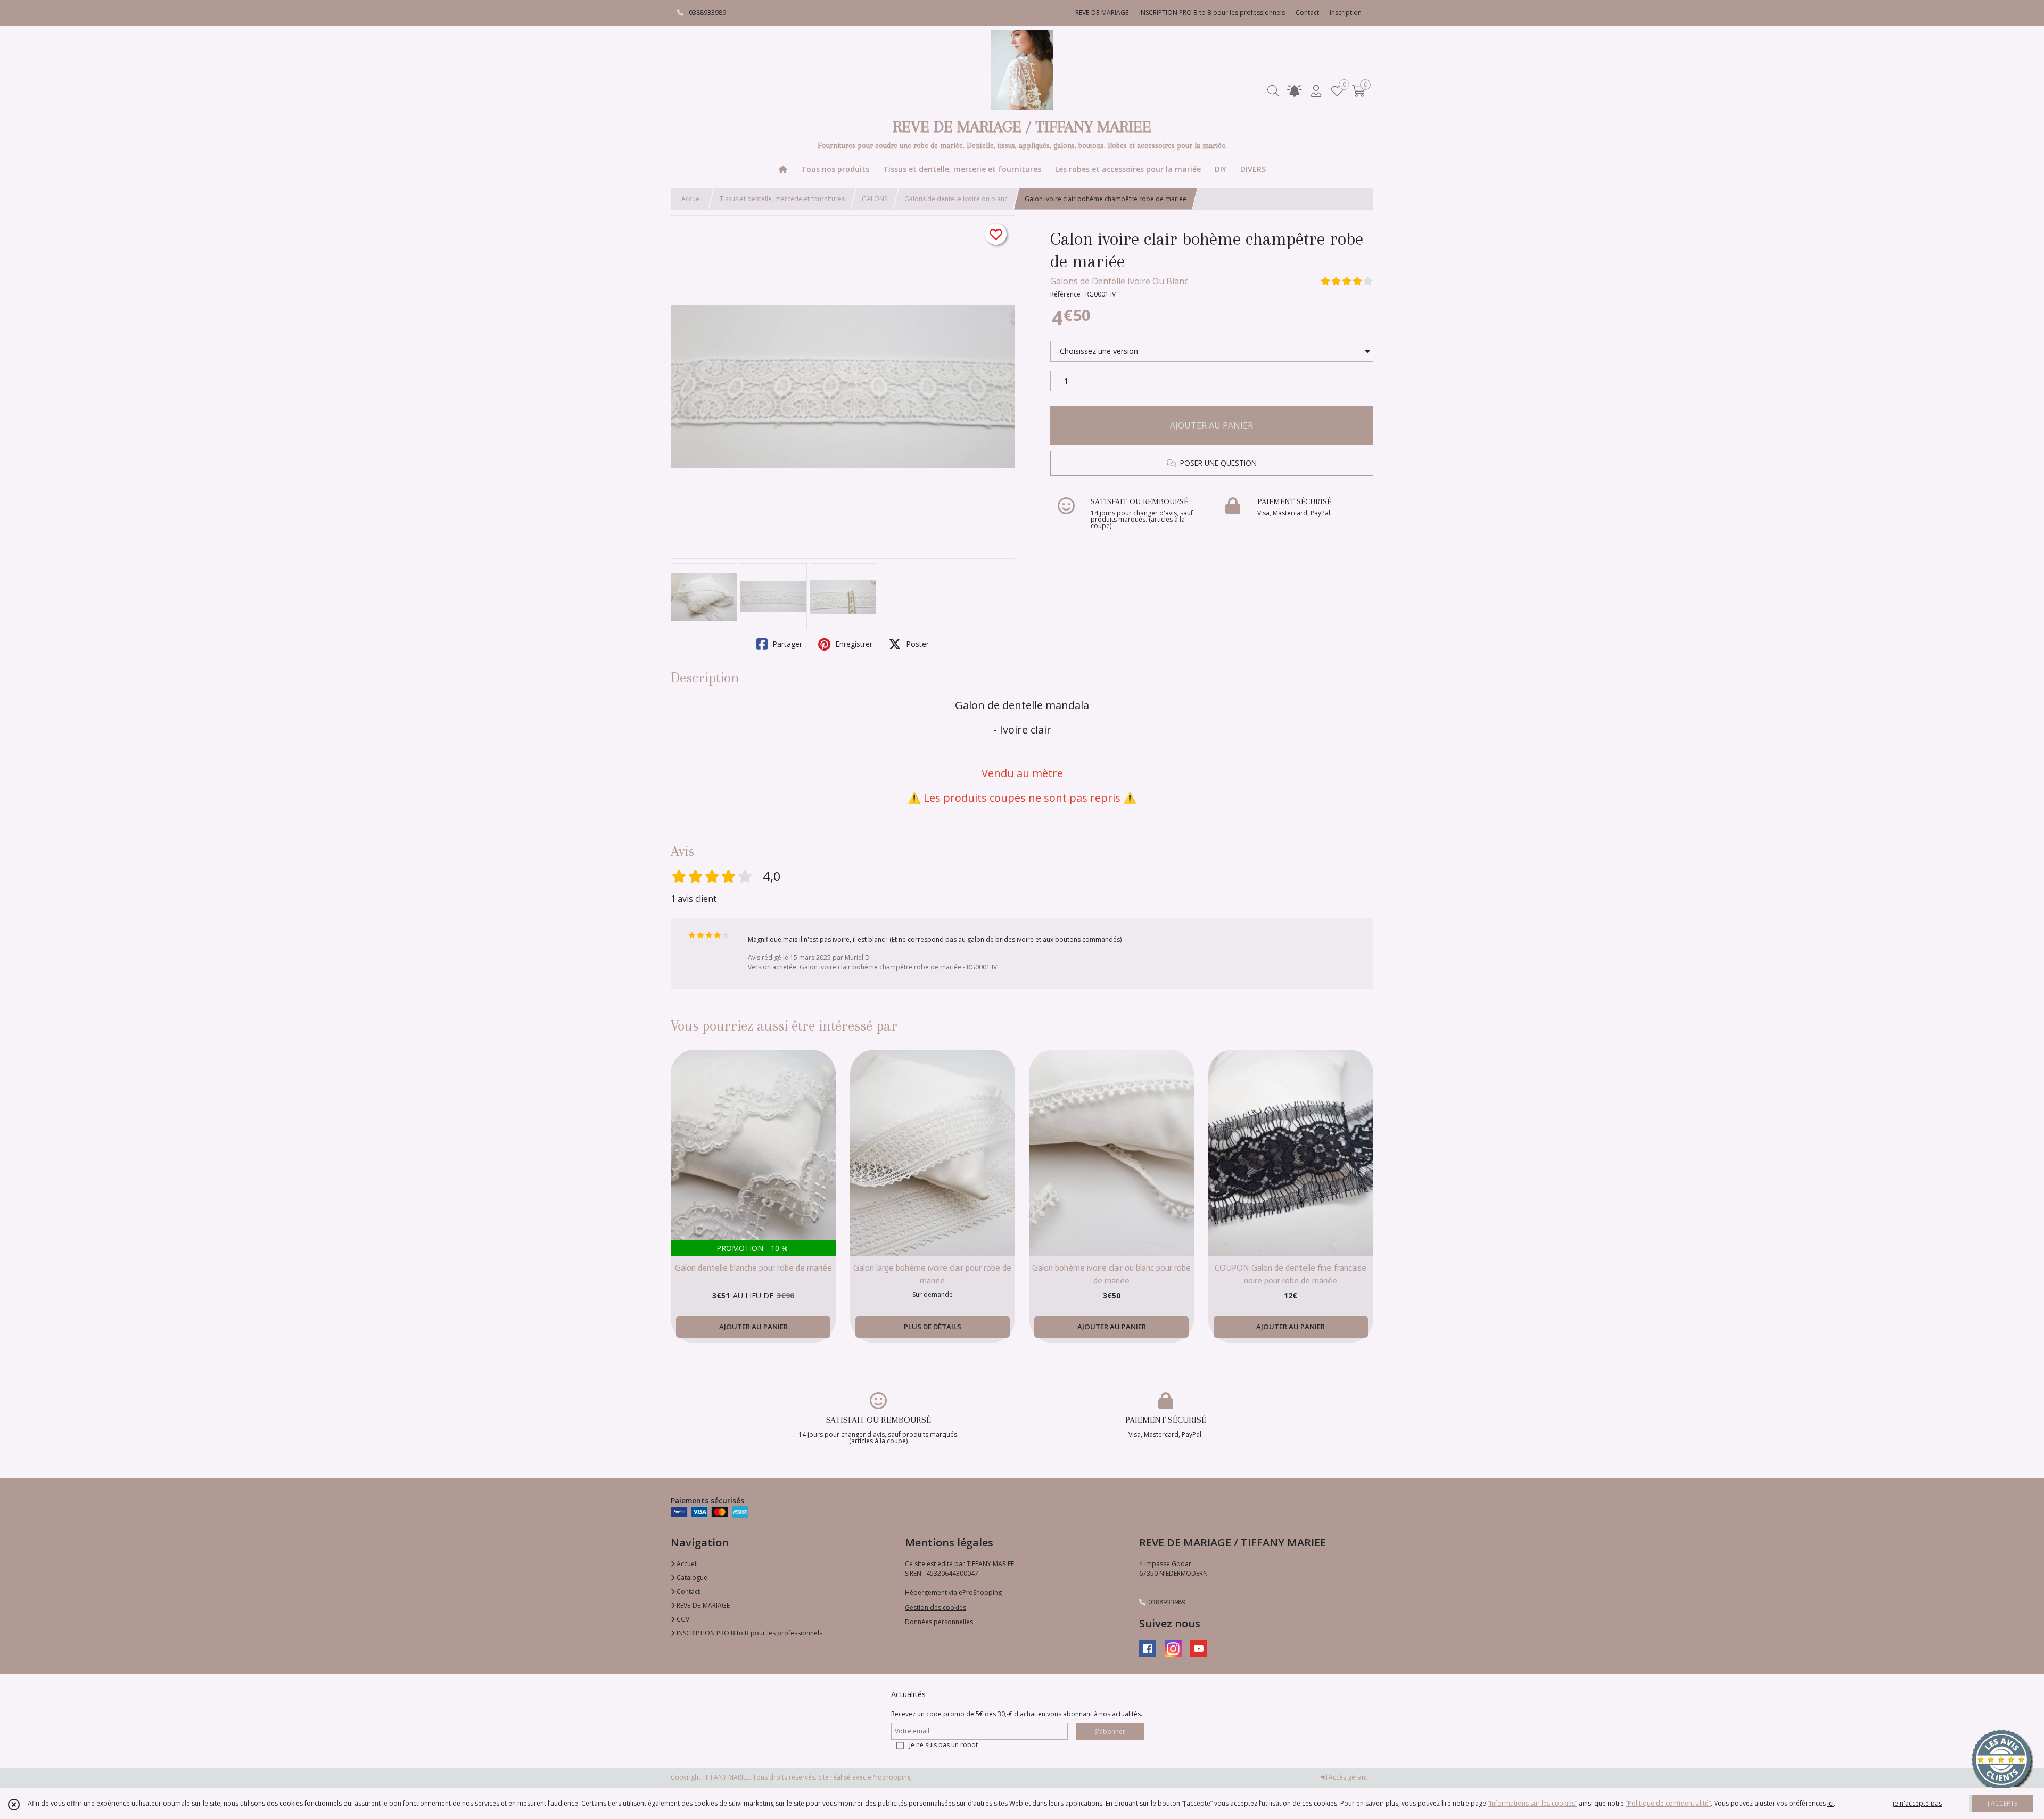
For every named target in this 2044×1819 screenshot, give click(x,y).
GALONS (875, 199)
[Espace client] (1316, 91)
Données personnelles (939, 1622)
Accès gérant (1347, 1777)
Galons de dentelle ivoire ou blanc (956, 199)
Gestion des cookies (936, 1607)
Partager (786, 644)
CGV (682, 1619)
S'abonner (1110, 1731)
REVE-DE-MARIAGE (702, 1605)
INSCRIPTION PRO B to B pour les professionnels (749, 1633)
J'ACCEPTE (2002, 1803)
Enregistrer (853, 644)
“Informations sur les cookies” (1532, 1803)
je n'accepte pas (1917, 1803)
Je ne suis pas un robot (943, 1745)
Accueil (692, 199)
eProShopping (889, 1777)
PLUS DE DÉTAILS (933, 1327)
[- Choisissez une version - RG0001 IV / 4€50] (1212, 351)
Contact (1307, 13)
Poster (916, 644)
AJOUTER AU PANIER (1211, 425)
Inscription (1346, 13)
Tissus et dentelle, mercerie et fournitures (782, 199)
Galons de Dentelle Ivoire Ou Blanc (1119, 281)
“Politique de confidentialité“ (1668, 1803)
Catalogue (691, 1578)
